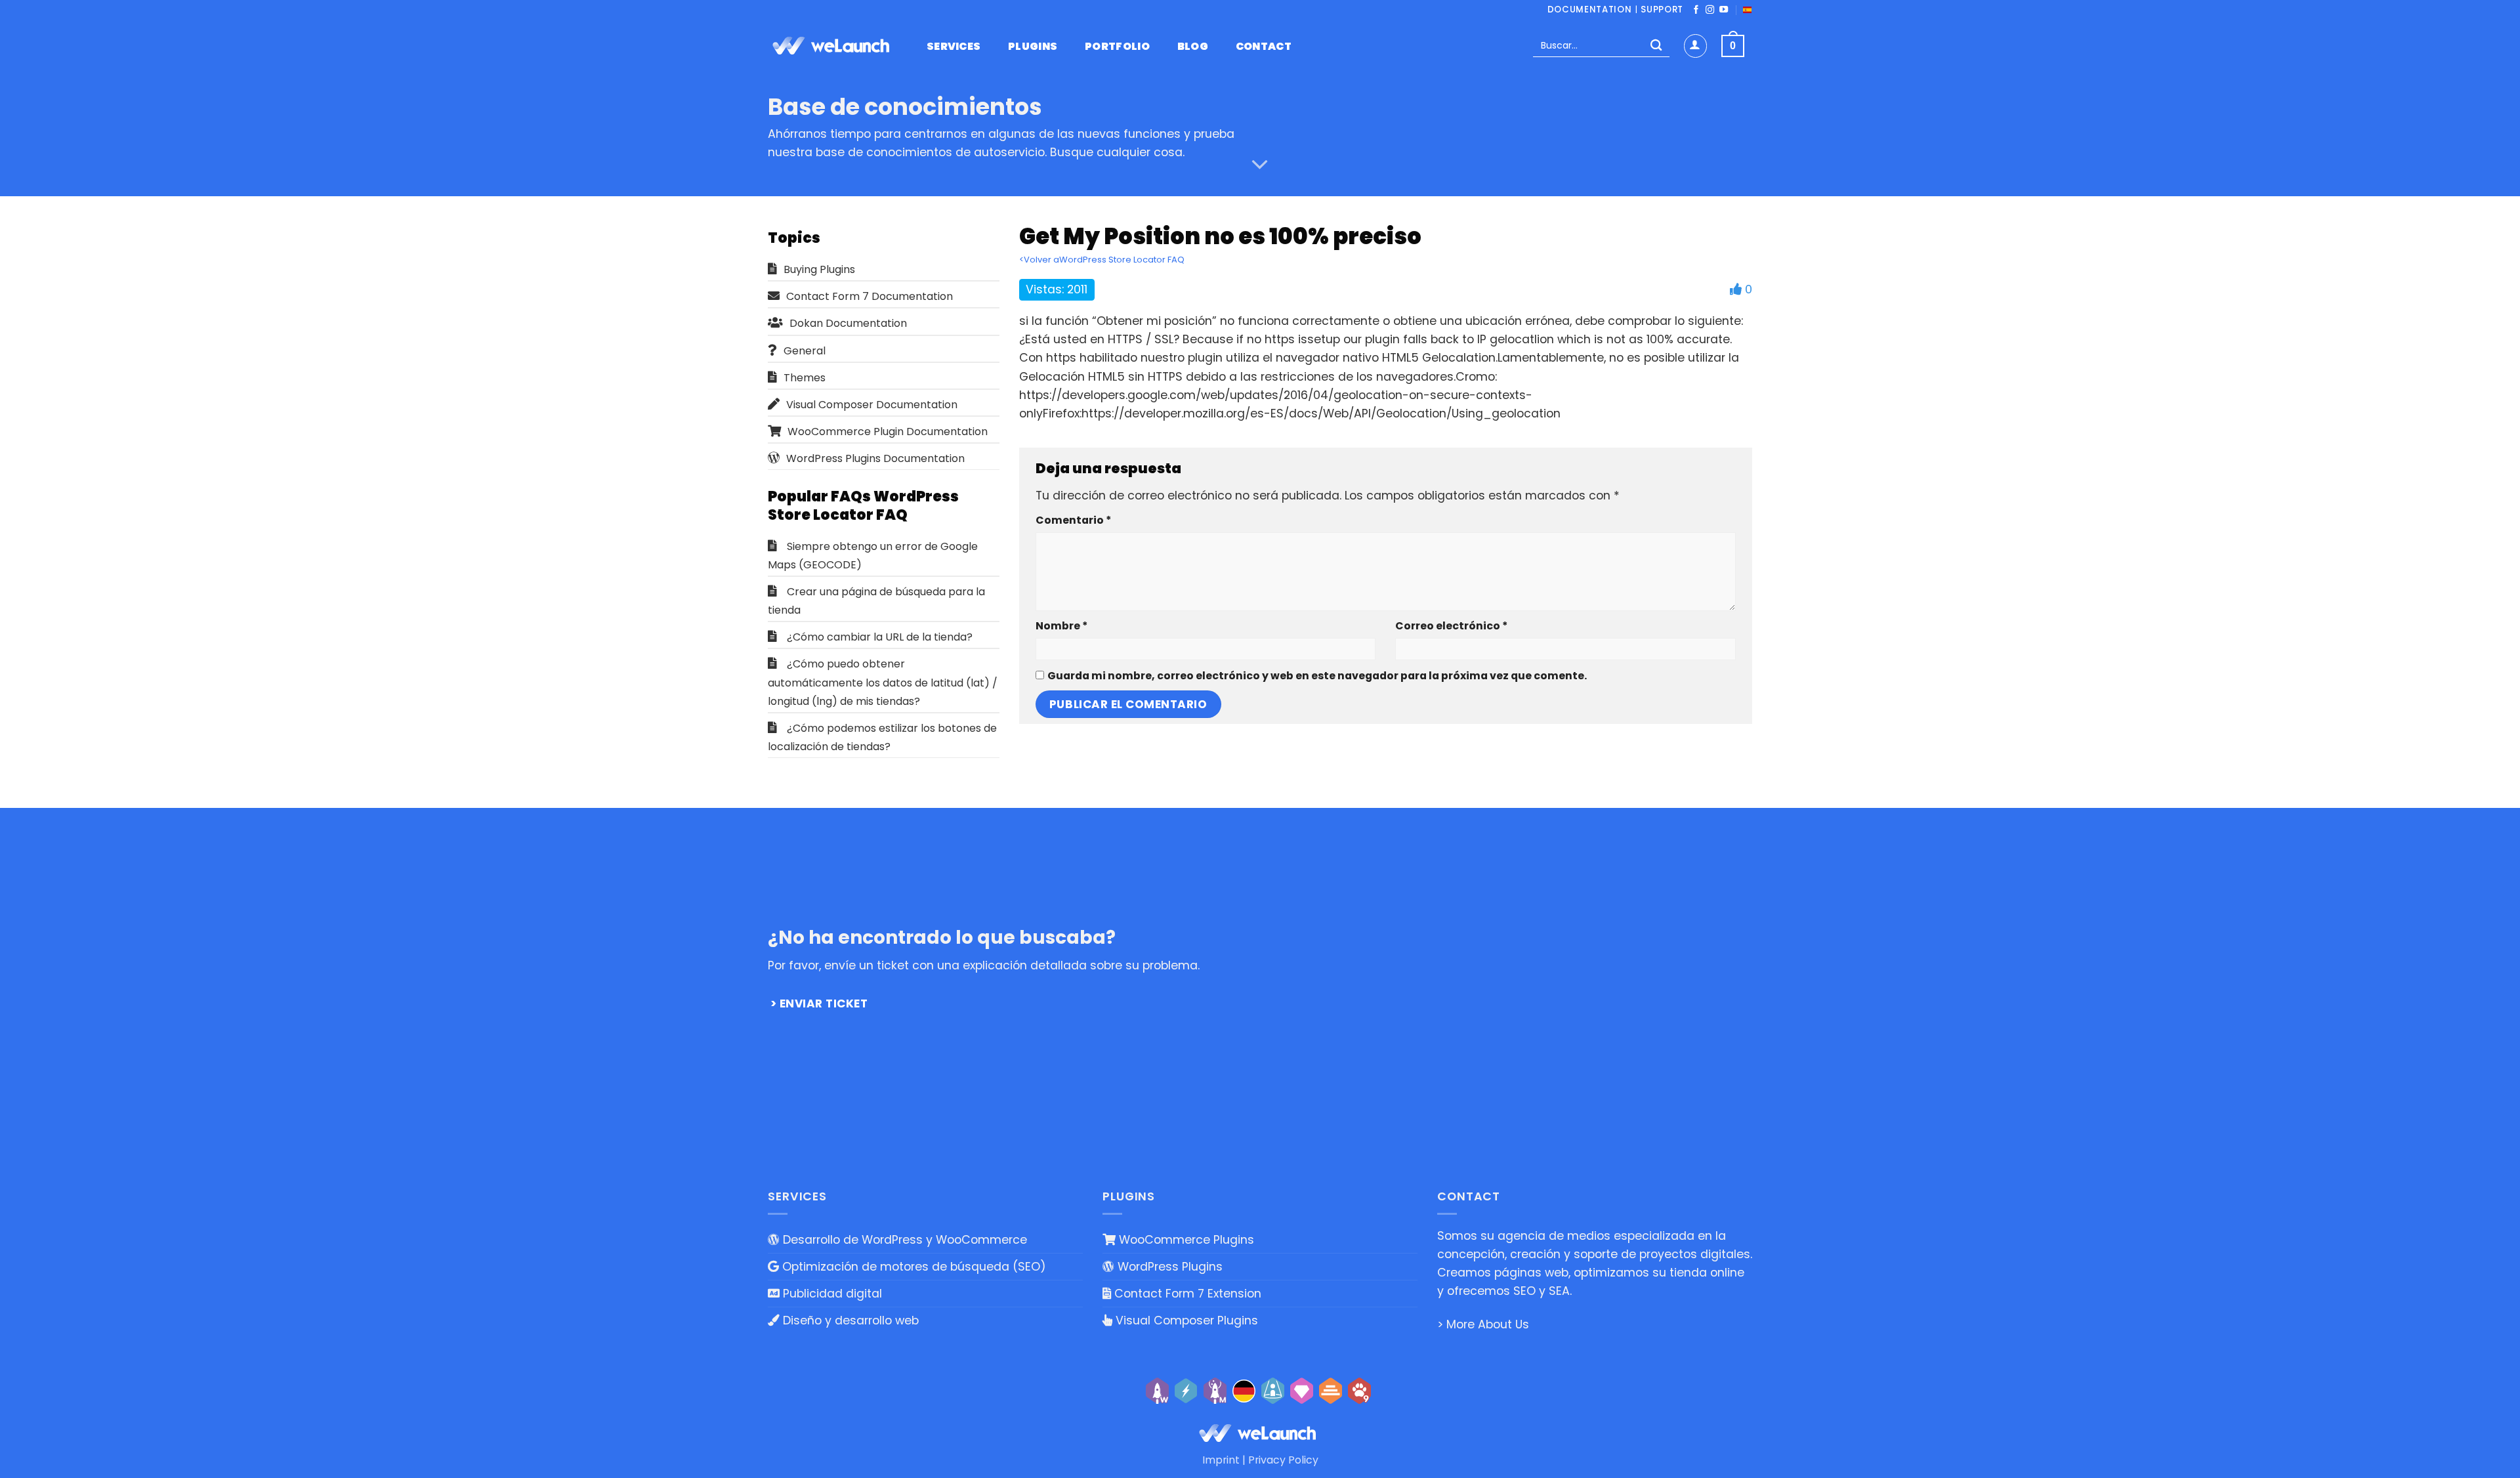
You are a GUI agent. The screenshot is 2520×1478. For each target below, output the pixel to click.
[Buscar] (1656, 46)
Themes (805, 378)
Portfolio (1117, 47)
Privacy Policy (1283, 1460)
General (805, 351)
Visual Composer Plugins (1185, 1320)
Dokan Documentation (848, 323)
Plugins (1033, 47)
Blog (1193, 47)
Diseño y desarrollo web (849, 1320)
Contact (1264, 47)
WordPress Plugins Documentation (875, 458)
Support (1662, 10)
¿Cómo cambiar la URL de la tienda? (880, 637)
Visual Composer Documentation (872, 405)
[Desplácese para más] (1260, 165)
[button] (1695, 46)
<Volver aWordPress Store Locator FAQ (1102, 260)
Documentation (1590, 10)
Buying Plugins (819, 269)
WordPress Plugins (1168, 1267)
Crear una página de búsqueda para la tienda (876, 601)
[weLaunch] (833, 46)
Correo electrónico (1451, 626)
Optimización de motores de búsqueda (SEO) (913, 1267)
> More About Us (1483, 1324)
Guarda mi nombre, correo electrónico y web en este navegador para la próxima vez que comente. (1317, 676)
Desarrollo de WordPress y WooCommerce (903, 1240)
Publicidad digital (831, 1294)
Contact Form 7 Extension (1186, 1294)
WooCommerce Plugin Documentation (888, 432)
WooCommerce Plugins (1185, 1240)
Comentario (1073, 520)
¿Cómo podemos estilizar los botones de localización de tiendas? (882, 737)
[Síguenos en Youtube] (1724, 10)
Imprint (1221, 1460)
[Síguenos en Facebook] (1696, 10)
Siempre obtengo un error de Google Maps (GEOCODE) (873, 556)
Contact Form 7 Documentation (870, 296)
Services (954, 47)
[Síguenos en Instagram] (1710, 10)
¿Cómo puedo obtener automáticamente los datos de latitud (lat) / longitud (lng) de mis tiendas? (883, 682)
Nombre (1061, 626)
